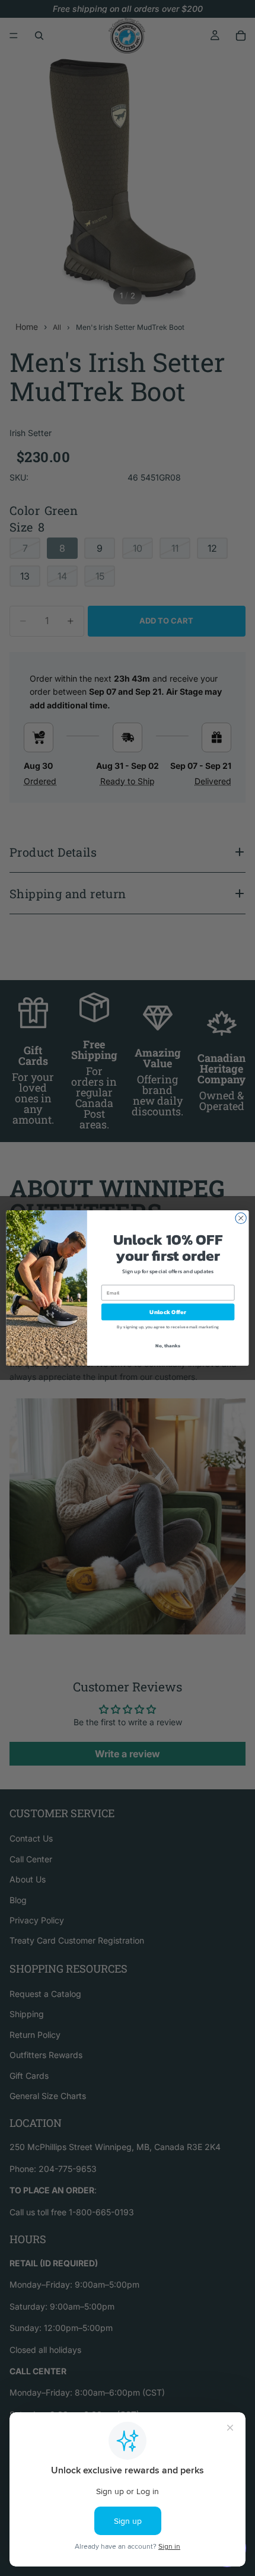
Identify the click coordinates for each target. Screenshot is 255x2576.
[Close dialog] (241, 1218)
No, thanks (168, 1345)
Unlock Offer (168, 1312)
